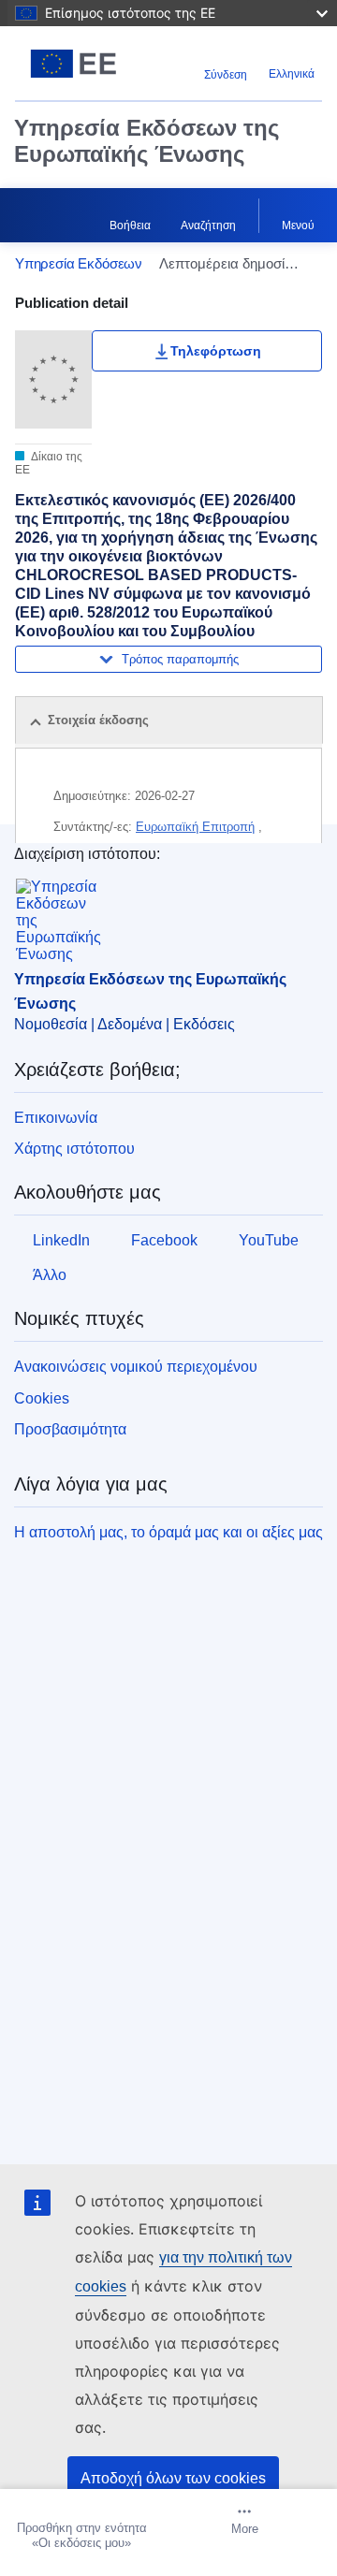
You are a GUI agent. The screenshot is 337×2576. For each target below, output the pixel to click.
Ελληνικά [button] (292, 74)
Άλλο (50, 1275)
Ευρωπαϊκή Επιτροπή (195, 827)
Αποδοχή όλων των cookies (173, 2478)
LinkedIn (61, 1240)
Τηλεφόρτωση (216, 351)
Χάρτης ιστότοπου (74, 1149)
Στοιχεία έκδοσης (98, 720)
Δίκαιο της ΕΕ (49, 463)
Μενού (298, 226)
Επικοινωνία (56, 1118)
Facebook (164, 1240)
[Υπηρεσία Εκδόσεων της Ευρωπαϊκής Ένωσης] (73, 64)
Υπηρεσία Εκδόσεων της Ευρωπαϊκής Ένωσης (147, 141)
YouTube (269, 1240)
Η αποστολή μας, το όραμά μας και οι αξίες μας (168, 1532)
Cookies (42, 1398)
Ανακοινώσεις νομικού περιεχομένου (136, 1367)
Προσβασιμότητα (70, 1429)
